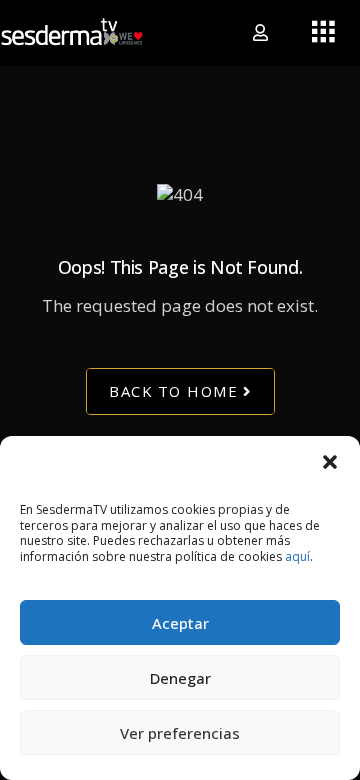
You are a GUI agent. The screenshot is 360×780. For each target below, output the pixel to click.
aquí (297, 556)
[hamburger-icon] (323, 33)
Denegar (180, 678)
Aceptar (180, 623)
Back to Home (173, 391)
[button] (330, 461)
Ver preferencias (180, 733)
